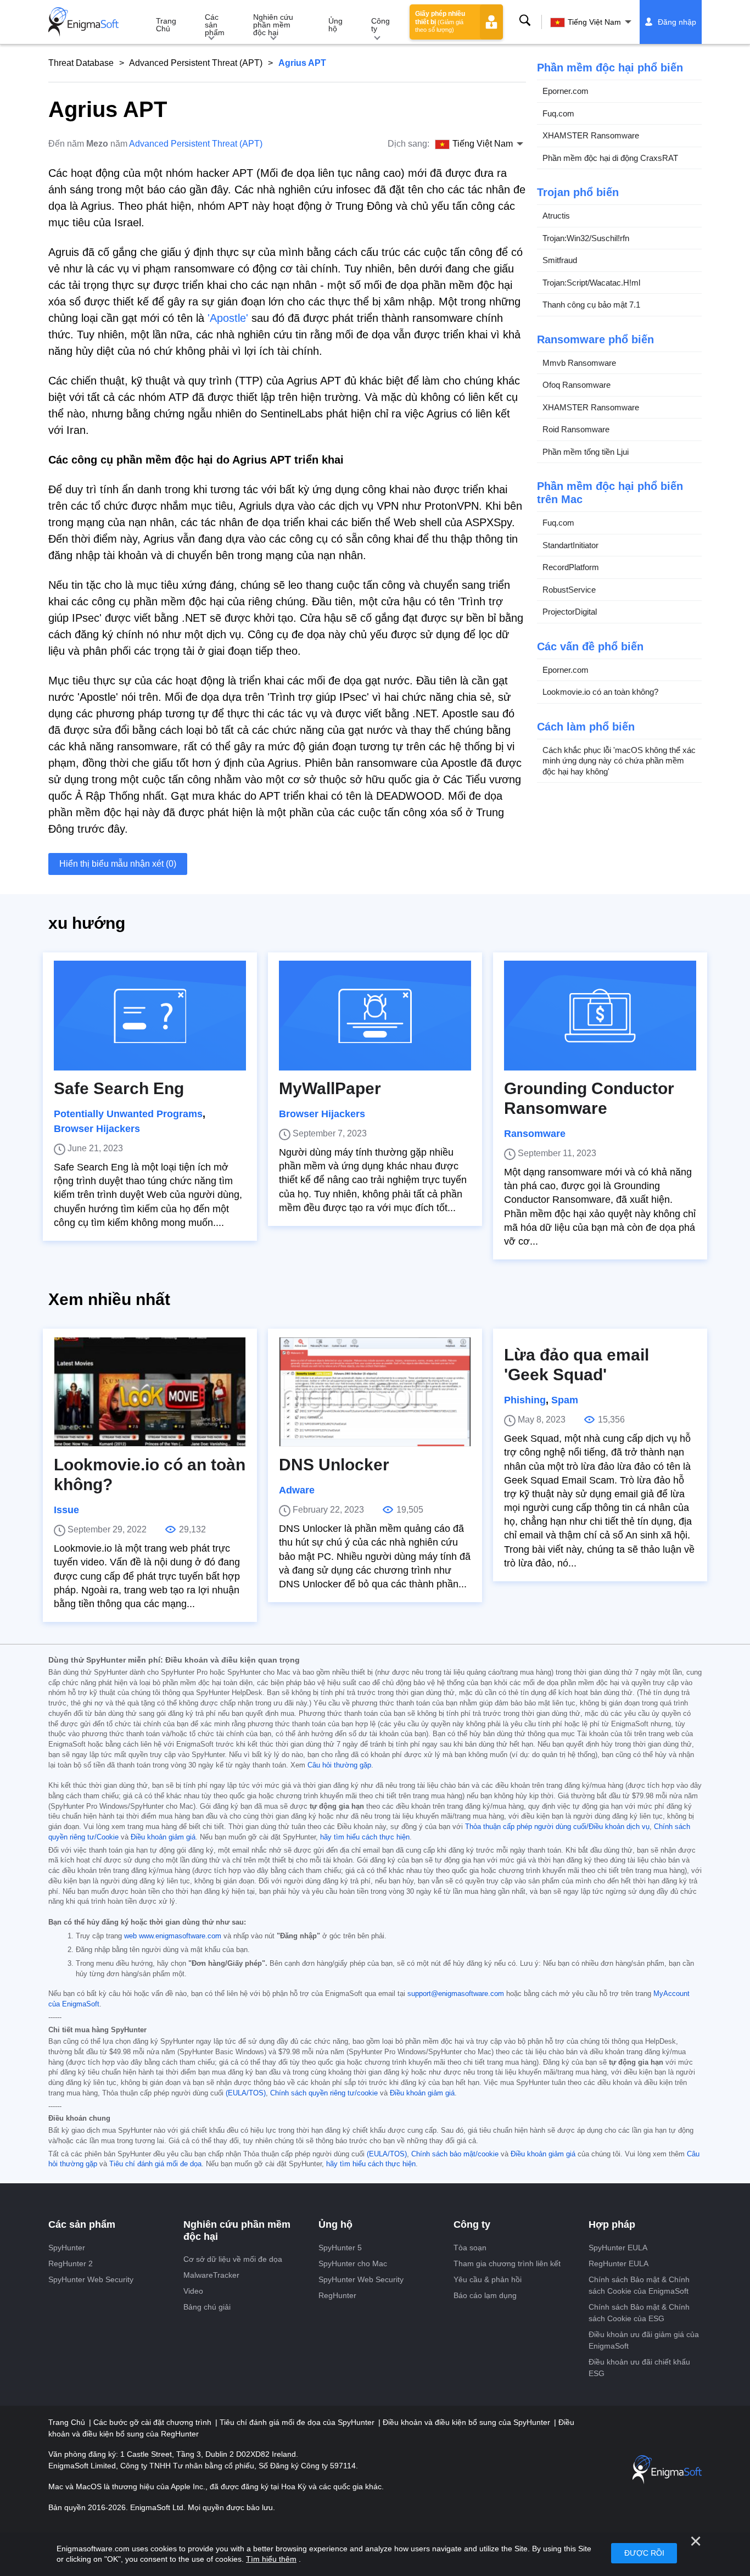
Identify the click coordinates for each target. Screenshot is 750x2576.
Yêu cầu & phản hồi (488, 2279)
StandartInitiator (570, 545)
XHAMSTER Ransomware (591, 135)
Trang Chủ (166, 25)
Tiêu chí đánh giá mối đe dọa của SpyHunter (298, 2422)
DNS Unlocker (334, 1465)
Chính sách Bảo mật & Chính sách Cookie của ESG (639, 2313)
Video (193, 2291)
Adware (297, 1490)
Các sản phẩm (215, 25)
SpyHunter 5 (340, 2248)
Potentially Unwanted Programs (128, 1114)
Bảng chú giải (207, 2307)
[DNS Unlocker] (375, 1392)
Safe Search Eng (119, 1088)
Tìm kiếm (525, 20)
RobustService (569, 590)
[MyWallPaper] (375, 1016)
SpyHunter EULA (618, 2248)
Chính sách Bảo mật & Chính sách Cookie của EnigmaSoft (639, 2285)
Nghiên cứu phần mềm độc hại (273, 25)
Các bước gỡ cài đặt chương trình (153, 2422)
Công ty (380, 25)
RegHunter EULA (619, 2263)
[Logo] (83, 22)
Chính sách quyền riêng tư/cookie (324, 2093)
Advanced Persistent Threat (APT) (196, 63)
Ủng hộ (335, 25)
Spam (565, 1400)
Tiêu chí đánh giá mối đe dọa (155, 2164)
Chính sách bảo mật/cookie (455, 2154)
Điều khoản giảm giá (163, 1837)
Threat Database (81, 63)
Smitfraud (560, 260)
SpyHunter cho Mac (353, 2263)
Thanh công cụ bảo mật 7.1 (591, 305)
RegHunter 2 (71, 2263)
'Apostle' (228, 318)
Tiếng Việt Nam (594, 22)
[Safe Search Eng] (150, 1016)
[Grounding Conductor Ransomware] (600, 1016)
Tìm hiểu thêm (271, 2559)
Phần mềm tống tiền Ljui (586, 452)
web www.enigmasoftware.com (173, 1936)
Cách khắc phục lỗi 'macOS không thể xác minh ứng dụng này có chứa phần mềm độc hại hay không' (619, 761)
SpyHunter (67, 2248)
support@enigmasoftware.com (456, 1994)
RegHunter (337, 2295)
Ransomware (535, 1134)
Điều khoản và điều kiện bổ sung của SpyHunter (468, 2422)
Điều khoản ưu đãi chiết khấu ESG (639, 2368)
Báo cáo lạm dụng (485, 2295)
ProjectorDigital (570, 612)
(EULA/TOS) (246, 2093)
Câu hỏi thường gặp (339, 1765)
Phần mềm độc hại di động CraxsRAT (610, 158)
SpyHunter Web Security (91, 2279)
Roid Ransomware (576, 429)
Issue (66, 1510)
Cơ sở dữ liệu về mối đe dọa (233, 2259)
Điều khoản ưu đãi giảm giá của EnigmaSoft (644, 2340)
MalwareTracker (211, 2275)
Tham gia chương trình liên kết (507, 2263)
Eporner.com (566, 91)
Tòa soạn (470, 2248)
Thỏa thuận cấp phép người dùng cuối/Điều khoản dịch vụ (557, 1827)
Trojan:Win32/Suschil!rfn (586, 238)
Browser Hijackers (97, 1129)
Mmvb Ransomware (579, 363)
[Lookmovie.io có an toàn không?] (150, 1392)
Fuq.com (558, 113)
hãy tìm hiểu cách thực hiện (365, 1837)
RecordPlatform (571, 567)
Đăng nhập (677, 22)
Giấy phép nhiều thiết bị (440, 21)
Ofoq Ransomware (577, 385)
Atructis (556, 216)
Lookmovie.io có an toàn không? (600, 692)
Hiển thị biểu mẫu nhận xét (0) (118, 864)
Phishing (525, 1400)
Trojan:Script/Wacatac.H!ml (591, 283)
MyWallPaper (330, 1088)
